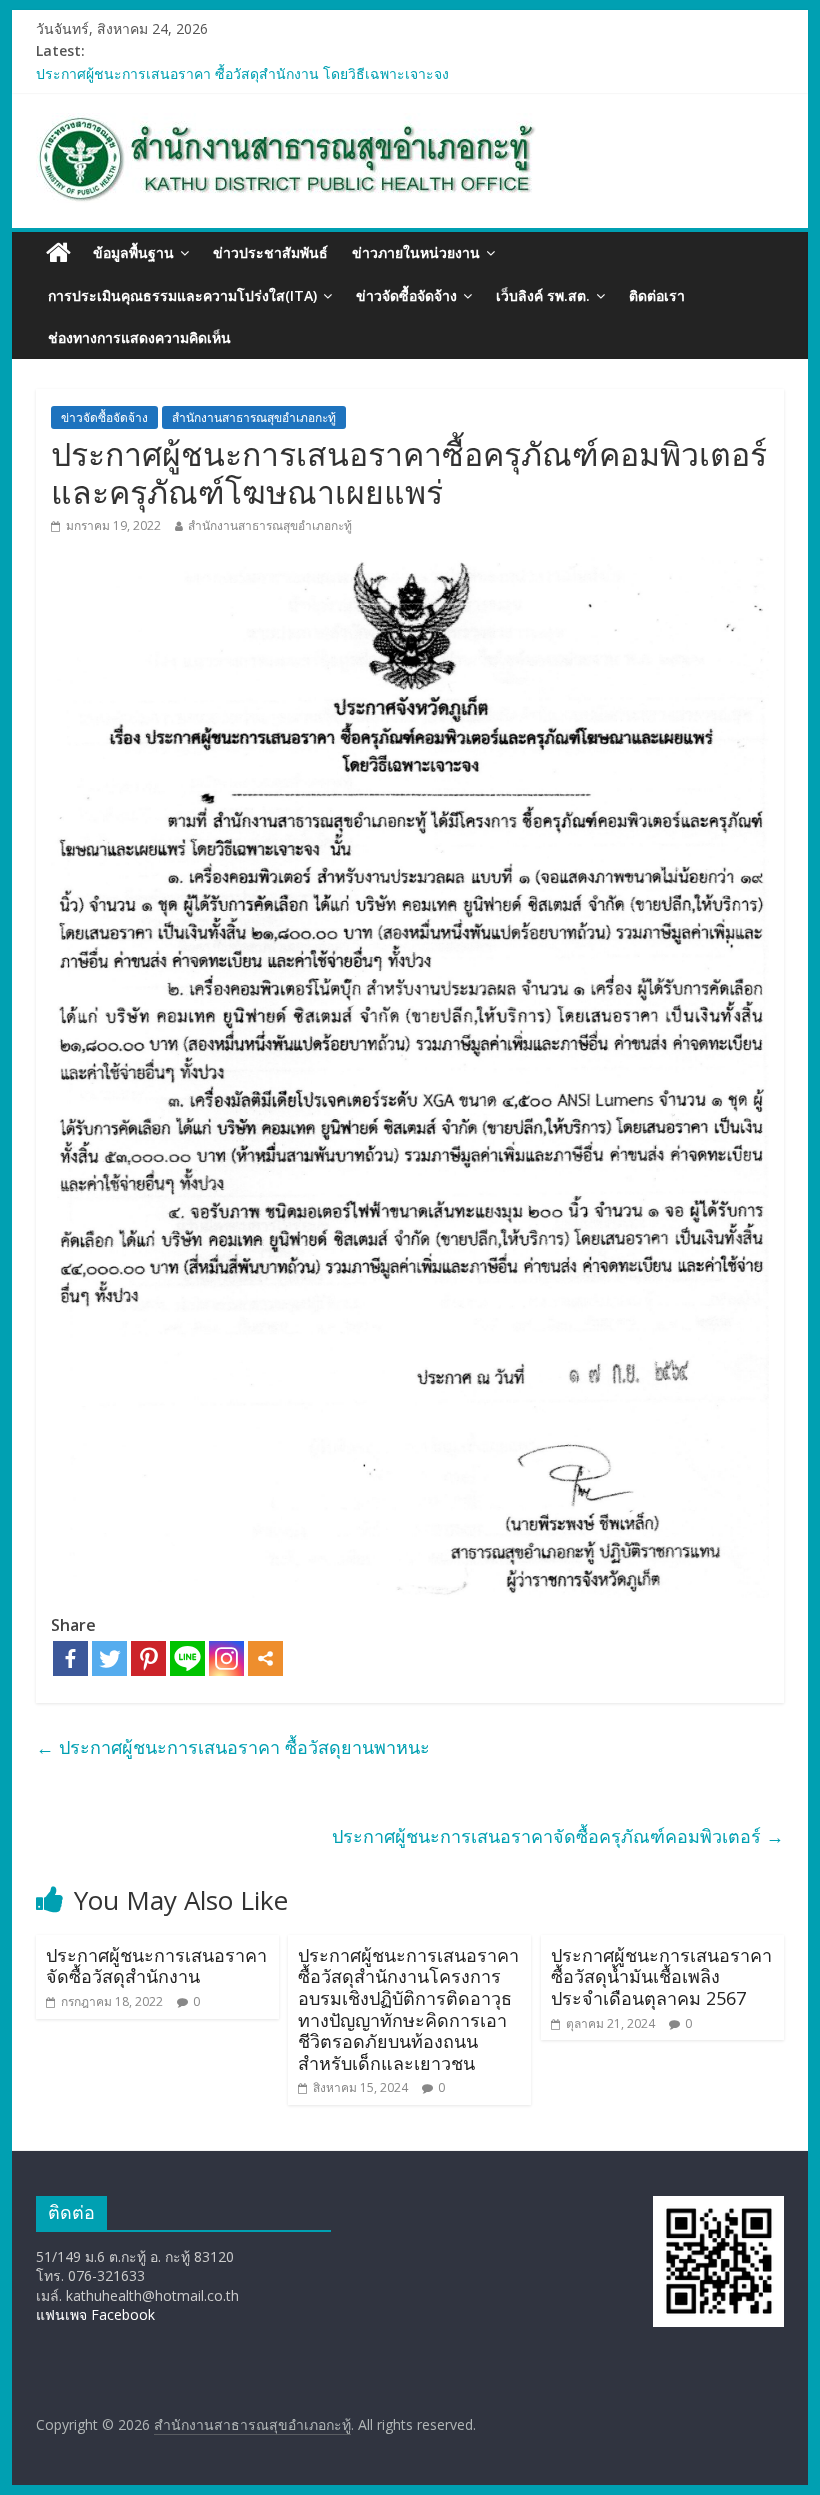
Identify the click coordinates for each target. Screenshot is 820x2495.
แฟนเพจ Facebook (95, 2314)
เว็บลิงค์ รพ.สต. (543, 295)
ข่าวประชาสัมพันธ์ (270, 252)
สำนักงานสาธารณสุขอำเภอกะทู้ (254, 417)
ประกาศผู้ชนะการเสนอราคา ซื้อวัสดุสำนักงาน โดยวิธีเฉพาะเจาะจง (242, 73)
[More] (265, 1658)
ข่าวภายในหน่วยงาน (416, 252)
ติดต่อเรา (657, 295)
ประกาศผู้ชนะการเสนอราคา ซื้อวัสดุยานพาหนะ (233, 1747)
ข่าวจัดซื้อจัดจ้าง (406, 295)
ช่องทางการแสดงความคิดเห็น (139, 337)
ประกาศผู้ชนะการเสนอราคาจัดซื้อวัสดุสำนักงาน (156, 1966)
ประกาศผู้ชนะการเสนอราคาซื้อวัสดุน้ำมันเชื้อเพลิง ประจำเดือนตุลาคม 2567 (661, 1976)
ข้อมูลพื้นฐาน (133, 252)
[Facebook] (70, 1658)
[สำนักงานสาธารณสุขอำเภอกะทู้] (58, 253)
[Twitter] (109, 1658)
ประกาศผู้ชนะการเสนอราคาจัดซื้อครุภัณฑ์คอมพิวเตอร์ (558, 1836)
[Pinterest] (148, 1658)
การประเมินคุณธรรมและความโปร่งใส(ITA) (182, 295)
